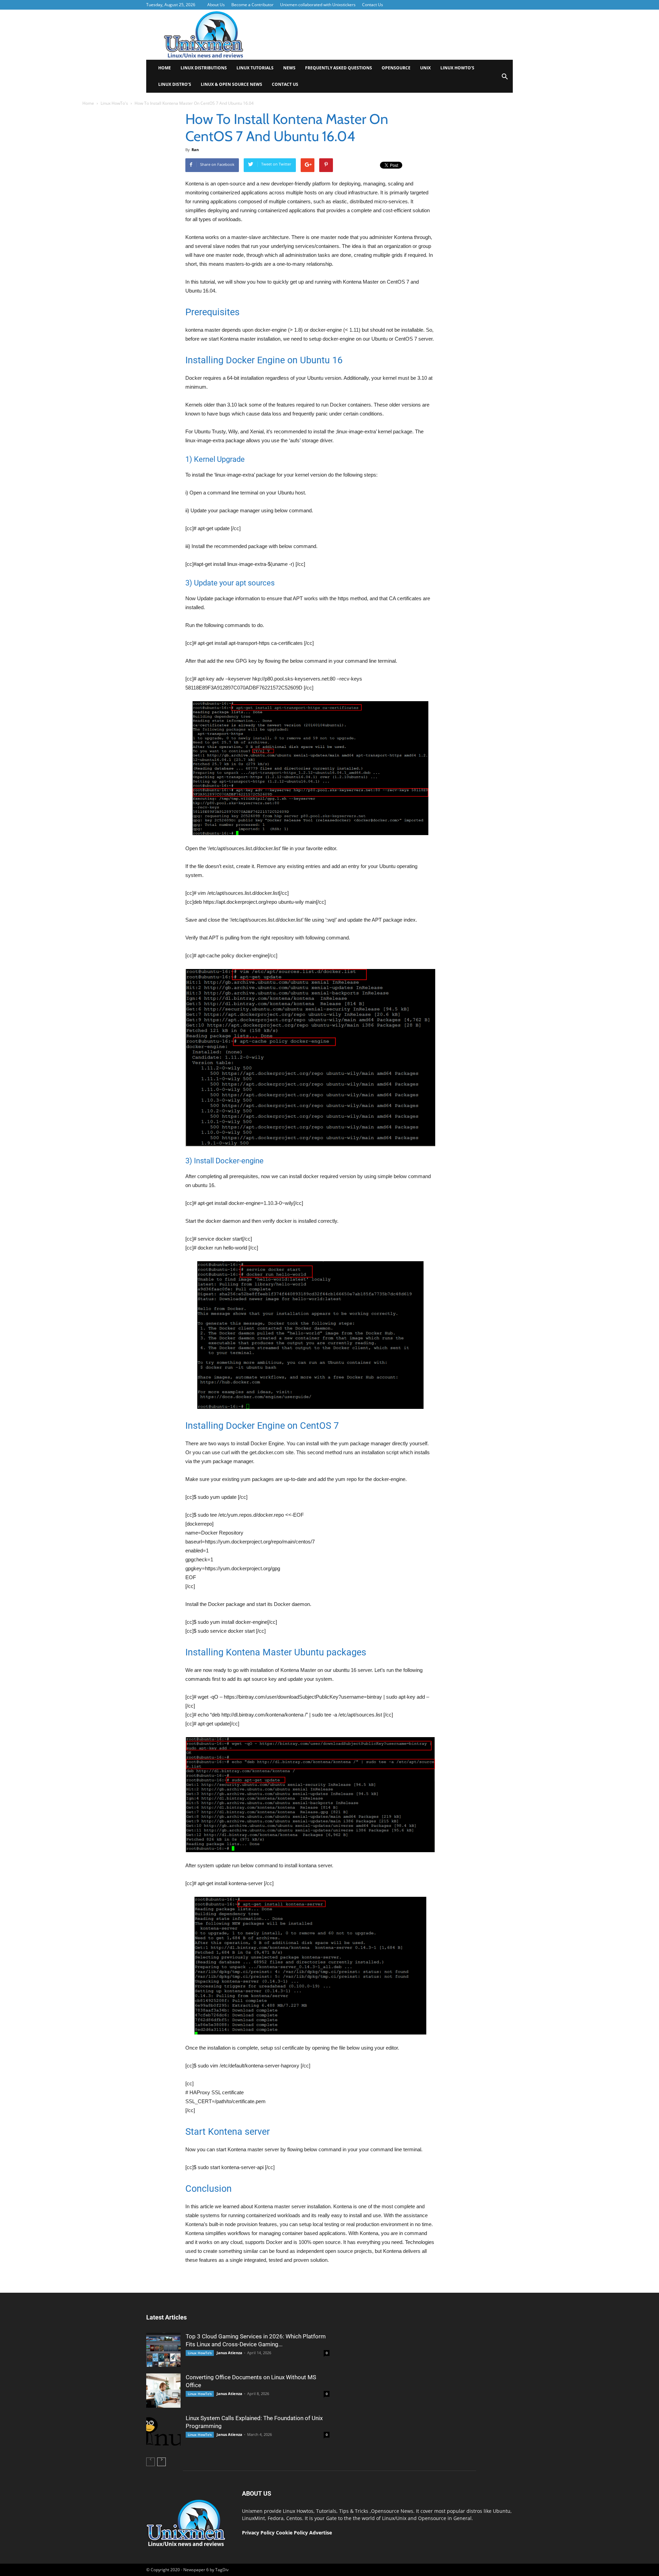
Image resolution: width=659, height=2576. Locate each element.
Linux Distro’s (175, 84)
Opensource (396, 68)
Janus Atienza (229, 2353)
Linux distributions (204, 68)
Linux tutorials (255, 68)
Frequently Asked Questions (339, 68)
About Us (216, 5)
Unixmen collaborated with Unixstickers (318, 5)
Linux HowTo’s (457, 68)
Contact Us (373, 5)
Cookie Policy (293, 2533)
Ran (195, 150)
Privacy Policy (258, 2533)
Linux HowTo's (114, 103)
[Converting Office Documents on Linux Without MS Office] (163, 2391)
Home (165, 68)
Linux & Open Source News (232, 84)
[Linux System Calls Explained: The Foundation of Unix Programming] (163, 2431)
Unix (425, 68)
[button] (505, 79)
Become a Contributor (252, 5)
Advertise (321, 2533)
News (289, 68)
